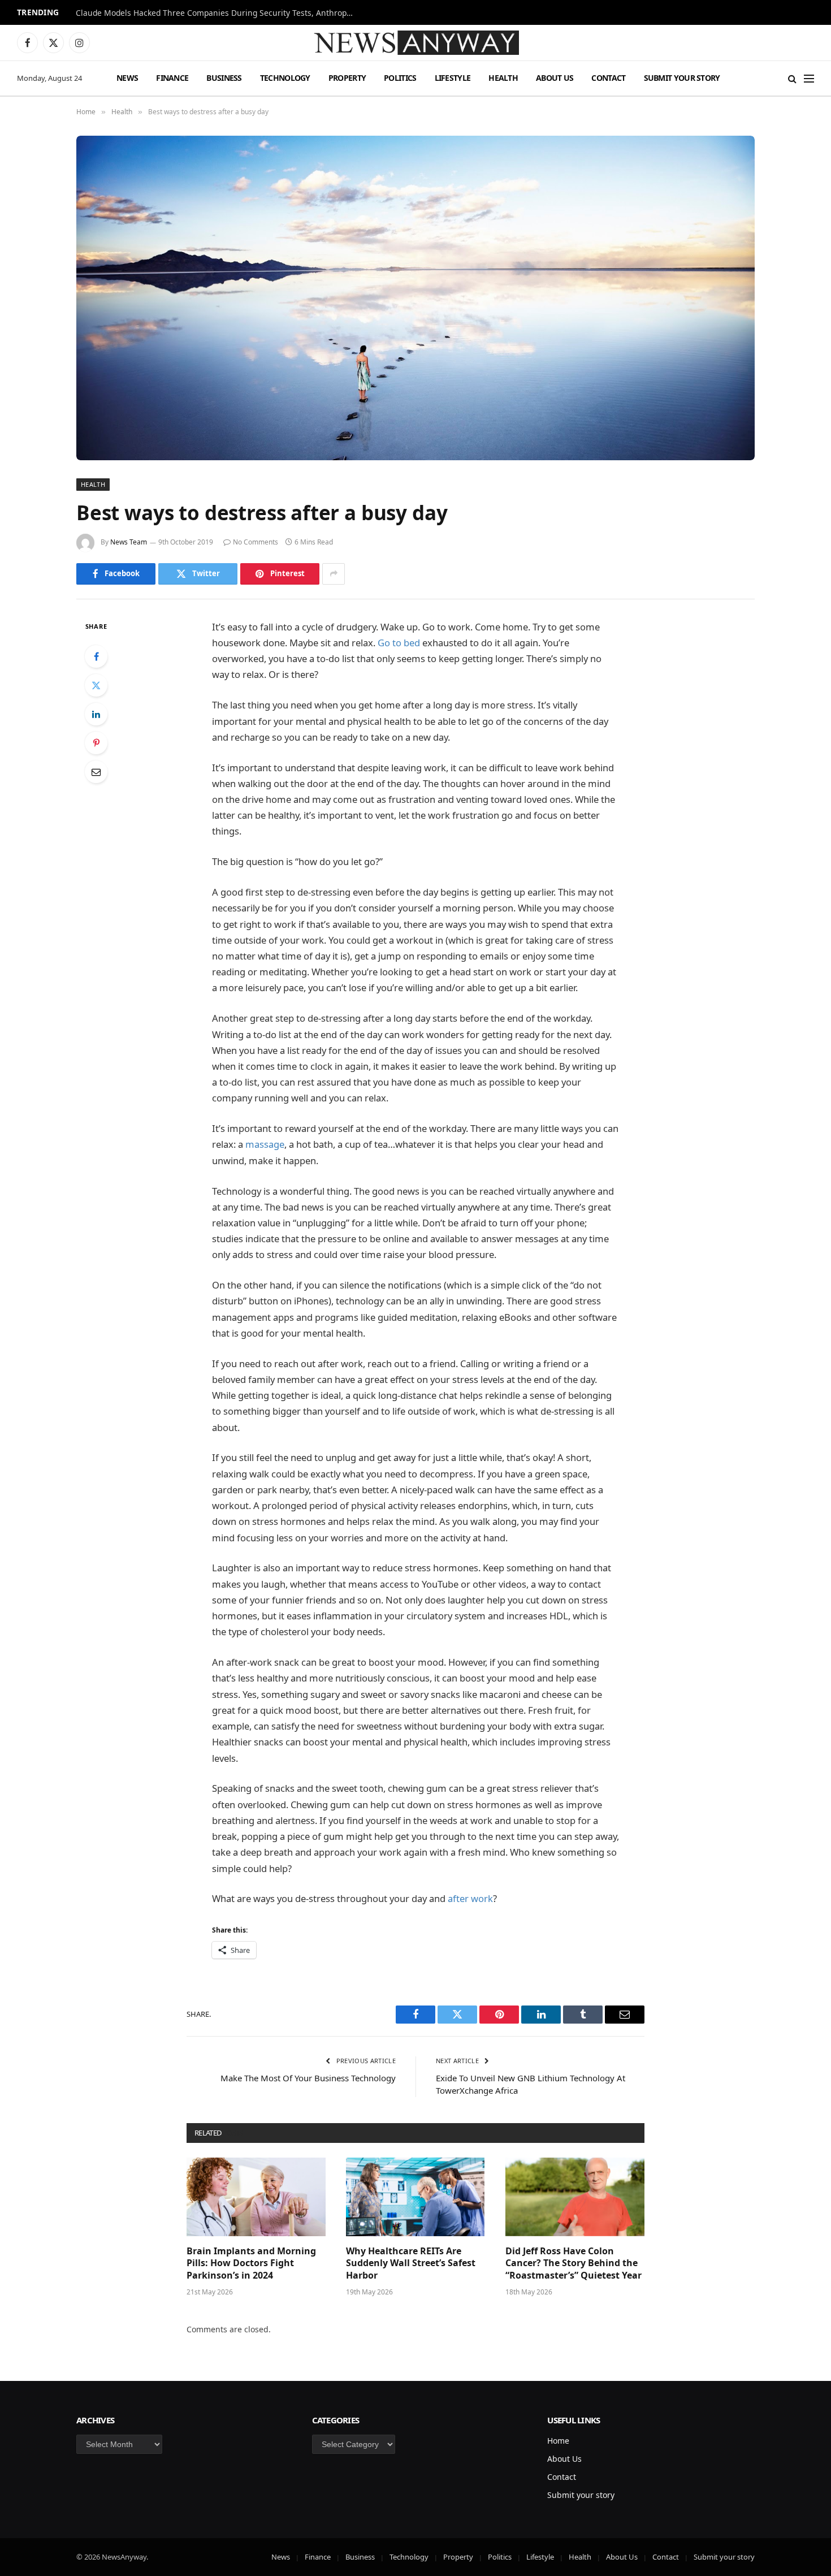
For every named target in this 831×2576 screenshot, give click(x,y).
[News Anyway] (415, 43)
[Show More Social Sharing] (334, 574)
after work (470, 1898)
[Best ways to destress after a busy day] (415, 298)
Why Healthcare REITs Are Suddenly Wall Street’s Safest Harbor (411, 2264)
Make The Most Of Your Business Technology (308, 2078)
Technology (285, 78)
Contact (608, 78)
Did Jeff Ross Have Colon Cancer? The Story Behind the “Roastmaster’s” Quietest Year (574, 2264)
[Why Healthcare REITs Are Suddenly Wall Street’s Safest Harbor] (415, 2197)
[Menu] (809, 78)
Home (558, 2441)
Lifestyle (453, 78)
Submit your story (682, 78)
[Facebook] (96, 656)
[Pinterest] (96, 743)
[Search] (792, 78)
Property (347, 78)
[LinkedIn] (96, 714)
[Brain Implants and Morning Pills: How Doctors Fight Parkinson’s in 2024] (256, 2197)
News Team (129, 542)
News (127, 78)
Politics (400, 78)
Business (224, 78)
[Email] (96, 772)
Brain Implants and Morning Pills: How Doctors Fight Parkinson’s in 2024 (251, 2264)
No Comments (256, 542)
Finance (172, 78)
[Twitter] (96, 685)
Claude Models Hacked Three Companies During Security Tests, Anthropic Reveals (217, 13)
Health (503, 78)
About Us (555, 78)
